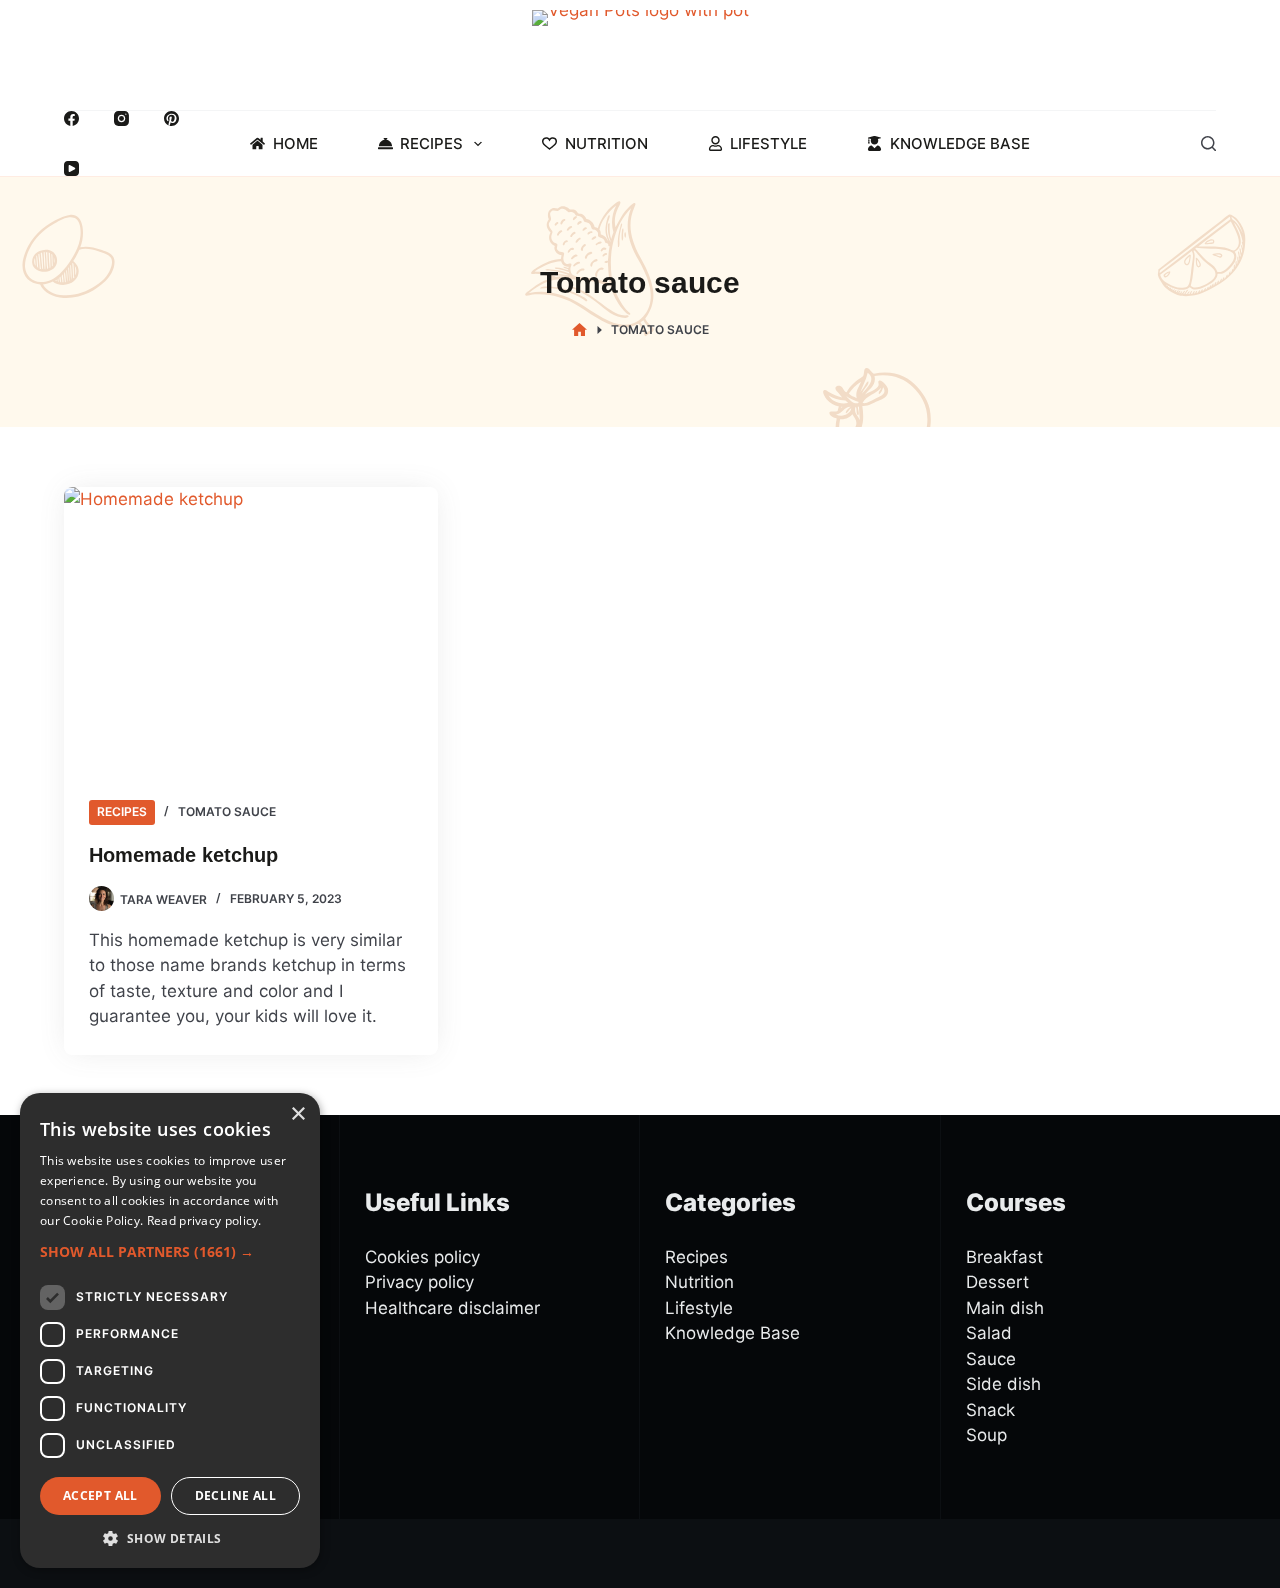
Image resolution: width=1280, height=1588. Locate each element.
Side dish (1003, 1384)
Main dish (1005, 1308)
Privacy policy (419, 1282)
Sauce (991, 1359)
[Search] (1208, 143)
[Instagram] (121, 118)
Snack (990, 1410)
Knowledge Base (960, 143)
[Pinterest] (171, 118)
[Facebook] (71, 118)
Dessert (997, 1282)
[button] (170, 1251)
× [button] (297, 1114)
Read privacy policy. (204, 1220)
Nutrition (606, 143)
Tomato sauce (227, 811)
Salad (989, 1333)
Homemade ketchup (183, 855)
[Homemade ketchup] (251, 627)
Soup (986, 1435)
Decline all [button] (235, 1495)
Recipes (431, 143)
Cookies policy (422, 1257)
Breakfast (1004, 1257)
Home (295, 143)
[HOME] (579, 330)
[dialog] (170, 1330)
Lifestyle (768, 143)
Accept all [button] (100, 1495)
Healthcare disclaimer (452, 1308)
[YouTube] (71, 168)
